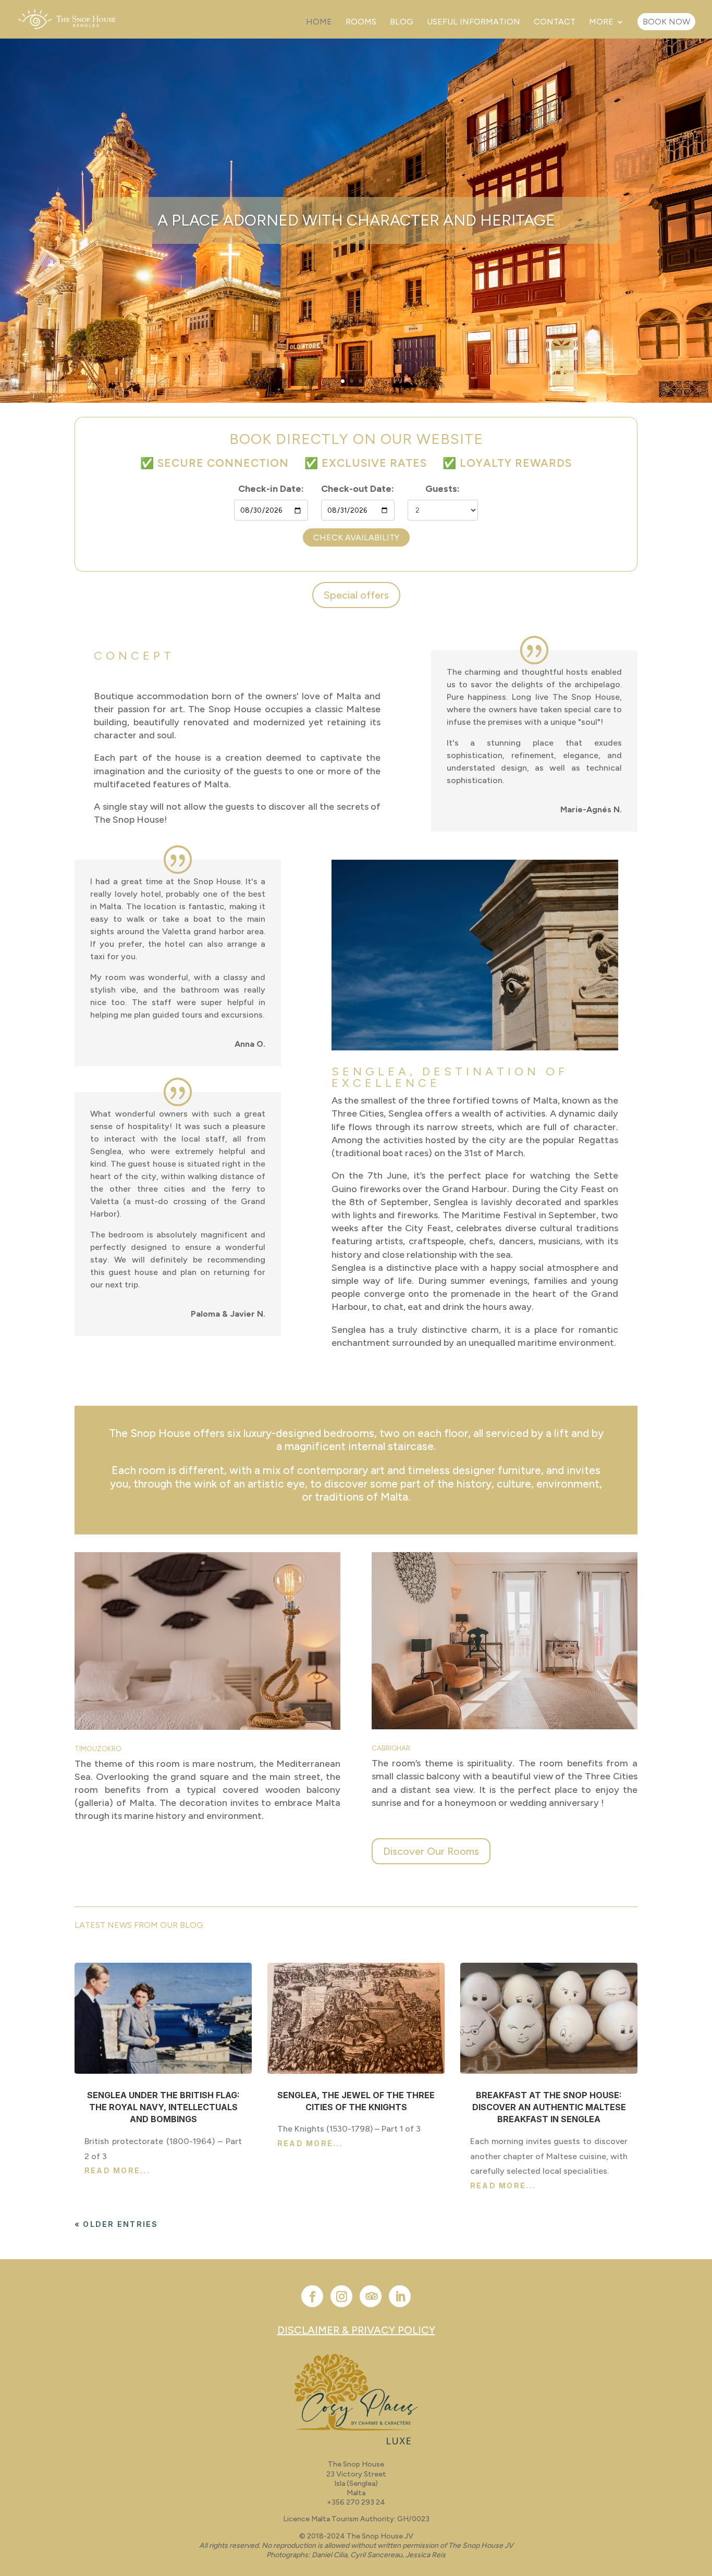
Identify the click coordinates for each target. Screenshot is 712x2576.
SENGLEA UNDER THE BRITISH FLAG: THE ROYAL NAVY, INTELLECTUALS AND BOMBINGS (163, 2107)
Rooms (361, 22)
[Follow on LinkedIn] (400, 2296)
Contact (555, 22)
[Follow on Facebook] (312, 2296)
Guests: (443, 489)
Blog (402, 22)
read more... (117, 2170)
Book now (666, 22)
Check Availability (356, 537)
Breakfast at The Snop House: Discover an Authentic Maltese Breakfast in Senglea (549, 2107)
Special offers (356, 595)
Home (319, 22)
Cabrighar (391, 1748)
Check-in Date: (271, 489)
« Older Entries (116, 2224)
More (601, 22)
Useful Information (474, 22)
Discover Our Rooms (431, 1851)
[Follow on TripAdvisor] (371, 2296)
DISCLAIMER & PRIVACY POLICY (356, 2330)
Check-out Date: (358, 489)
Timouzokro (98, 1749)
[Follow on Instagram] (341, 2296)
